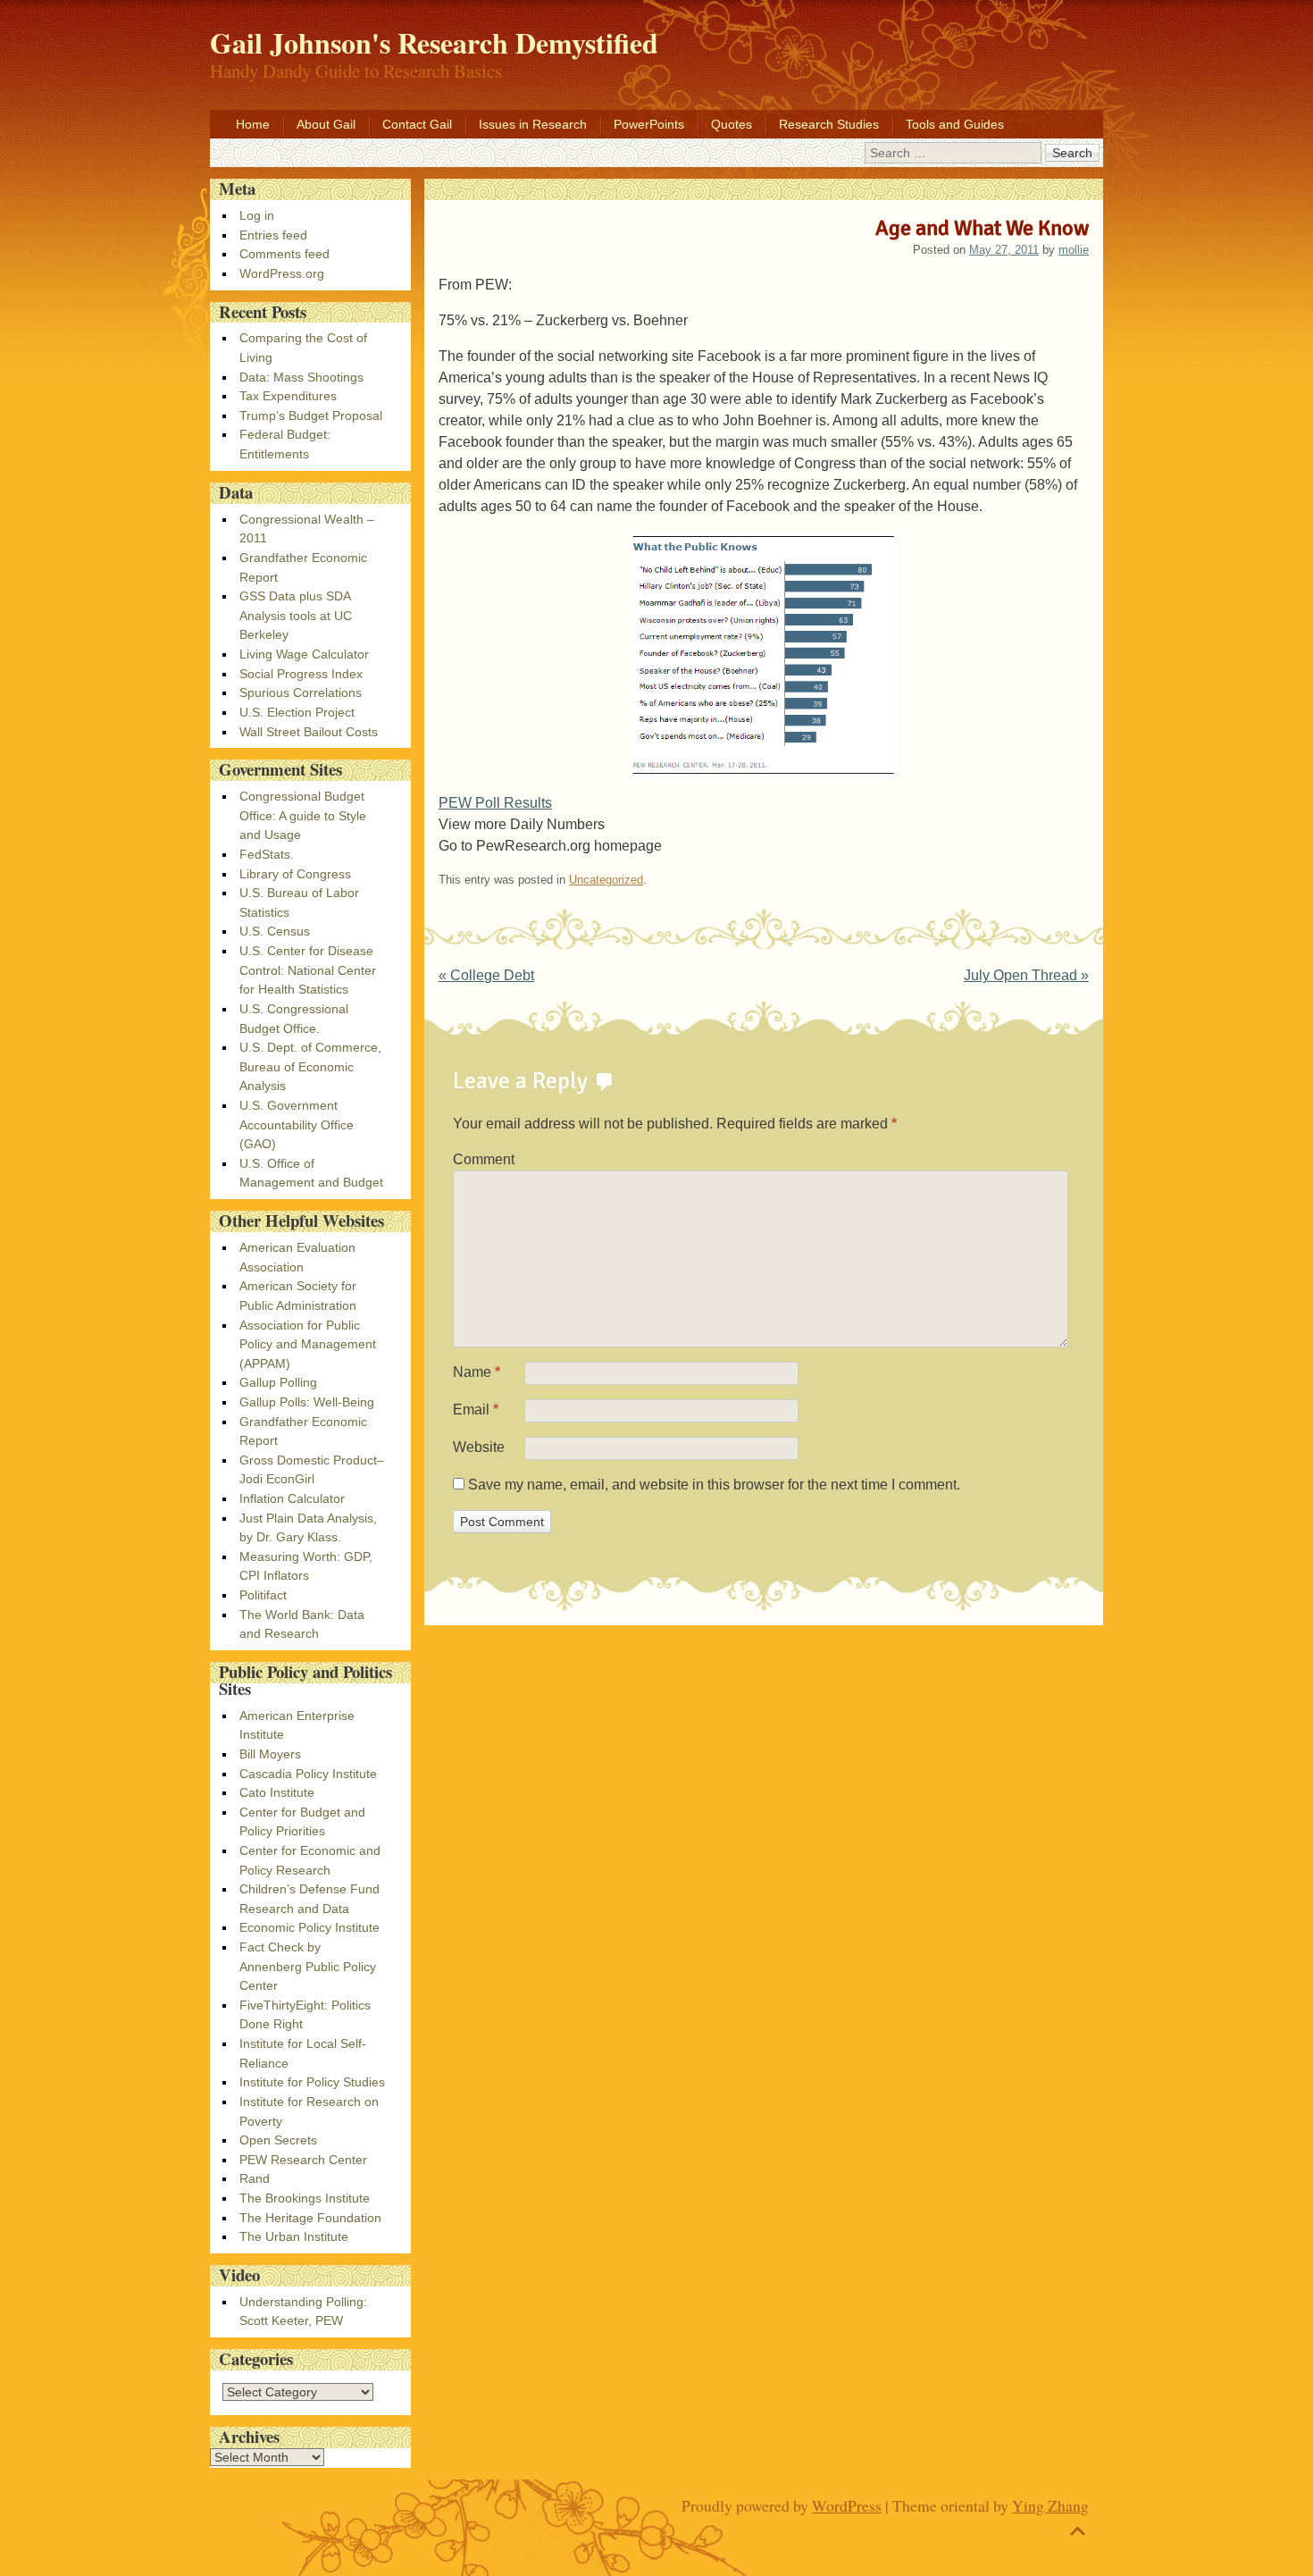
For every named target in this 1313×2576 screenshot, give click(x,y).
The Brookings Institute (305, 2198)
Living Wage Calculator (304, 654)
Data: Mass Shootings (301, 377)
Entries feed (273, 235)
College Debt (486, 975)
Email (476, 1410)
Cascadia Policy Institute (308, 1774)
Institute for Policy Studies (312, 2082)
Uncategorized (606, 880)
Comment (484, 1159)
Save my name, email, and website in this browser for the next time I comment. (714, 1485)
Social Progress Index (301, 674)
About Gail (326, 124)
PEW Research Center (303, 2160)
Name (477, 1372)
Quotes (732, 124)
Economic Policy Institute (309, 1927)
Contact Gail (417, 124)
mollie (1074, 250)
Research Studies (829, 124)
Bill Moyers (270, 1754)
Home (253, 124)
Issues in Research (533, 124)
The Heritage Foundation (310, 2218)
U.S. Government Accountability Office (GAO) (297, 1124)
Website (479, 1447)
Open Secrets (278, 2140)
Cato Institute (277, 1792)
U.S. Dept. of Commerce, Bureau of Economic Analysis (310, 1066)
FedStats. (267, 854)
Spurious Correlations (301, 692)
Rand (255, 2178)
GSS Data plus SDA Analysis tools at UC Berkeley (296, 615)
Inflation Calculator (292, 1498)
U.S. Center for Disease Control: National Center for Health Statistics (308, 970)
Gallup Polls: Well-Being (307, 1402)
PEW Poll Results (495, 803)
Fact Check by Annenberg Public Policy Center (308, 1966)
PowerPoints (649, 124)
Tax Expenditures (288, 396)
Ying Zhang (1050, 2505)
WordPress (847, 2505)
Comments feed (284, 254)
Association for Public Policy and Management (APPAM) (308, 1344)
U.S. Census (275, 931)
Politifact (263, 1595)
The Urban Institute (294, 2236)
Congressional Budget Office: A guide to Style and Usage (303, 815)
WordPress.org (282, 273)
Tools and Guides (955, 124)
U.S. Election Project (297, 712)
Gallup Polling (278, 1382)
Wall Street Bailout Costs (309, 732)
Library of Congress (295, 874)
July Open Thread (1026, 975)
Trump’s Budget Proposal (311, 415)
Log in (257, 215)
